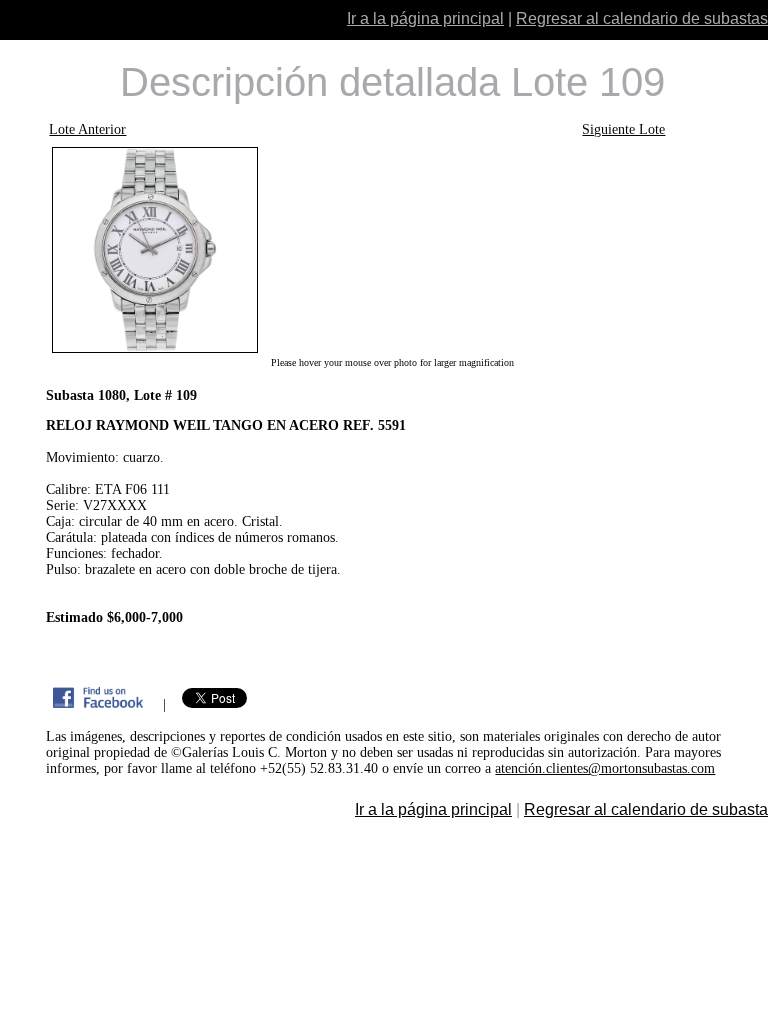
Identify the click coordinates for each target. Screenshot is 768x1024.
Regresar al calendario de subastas (642, 18)
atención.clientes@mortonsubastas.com (605, 768)
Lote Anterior (87, 129)
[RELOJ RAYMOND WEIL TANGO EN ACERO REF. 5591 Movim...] (391, 250)
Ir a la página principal (425, 18)
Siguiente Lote (623, 129)
